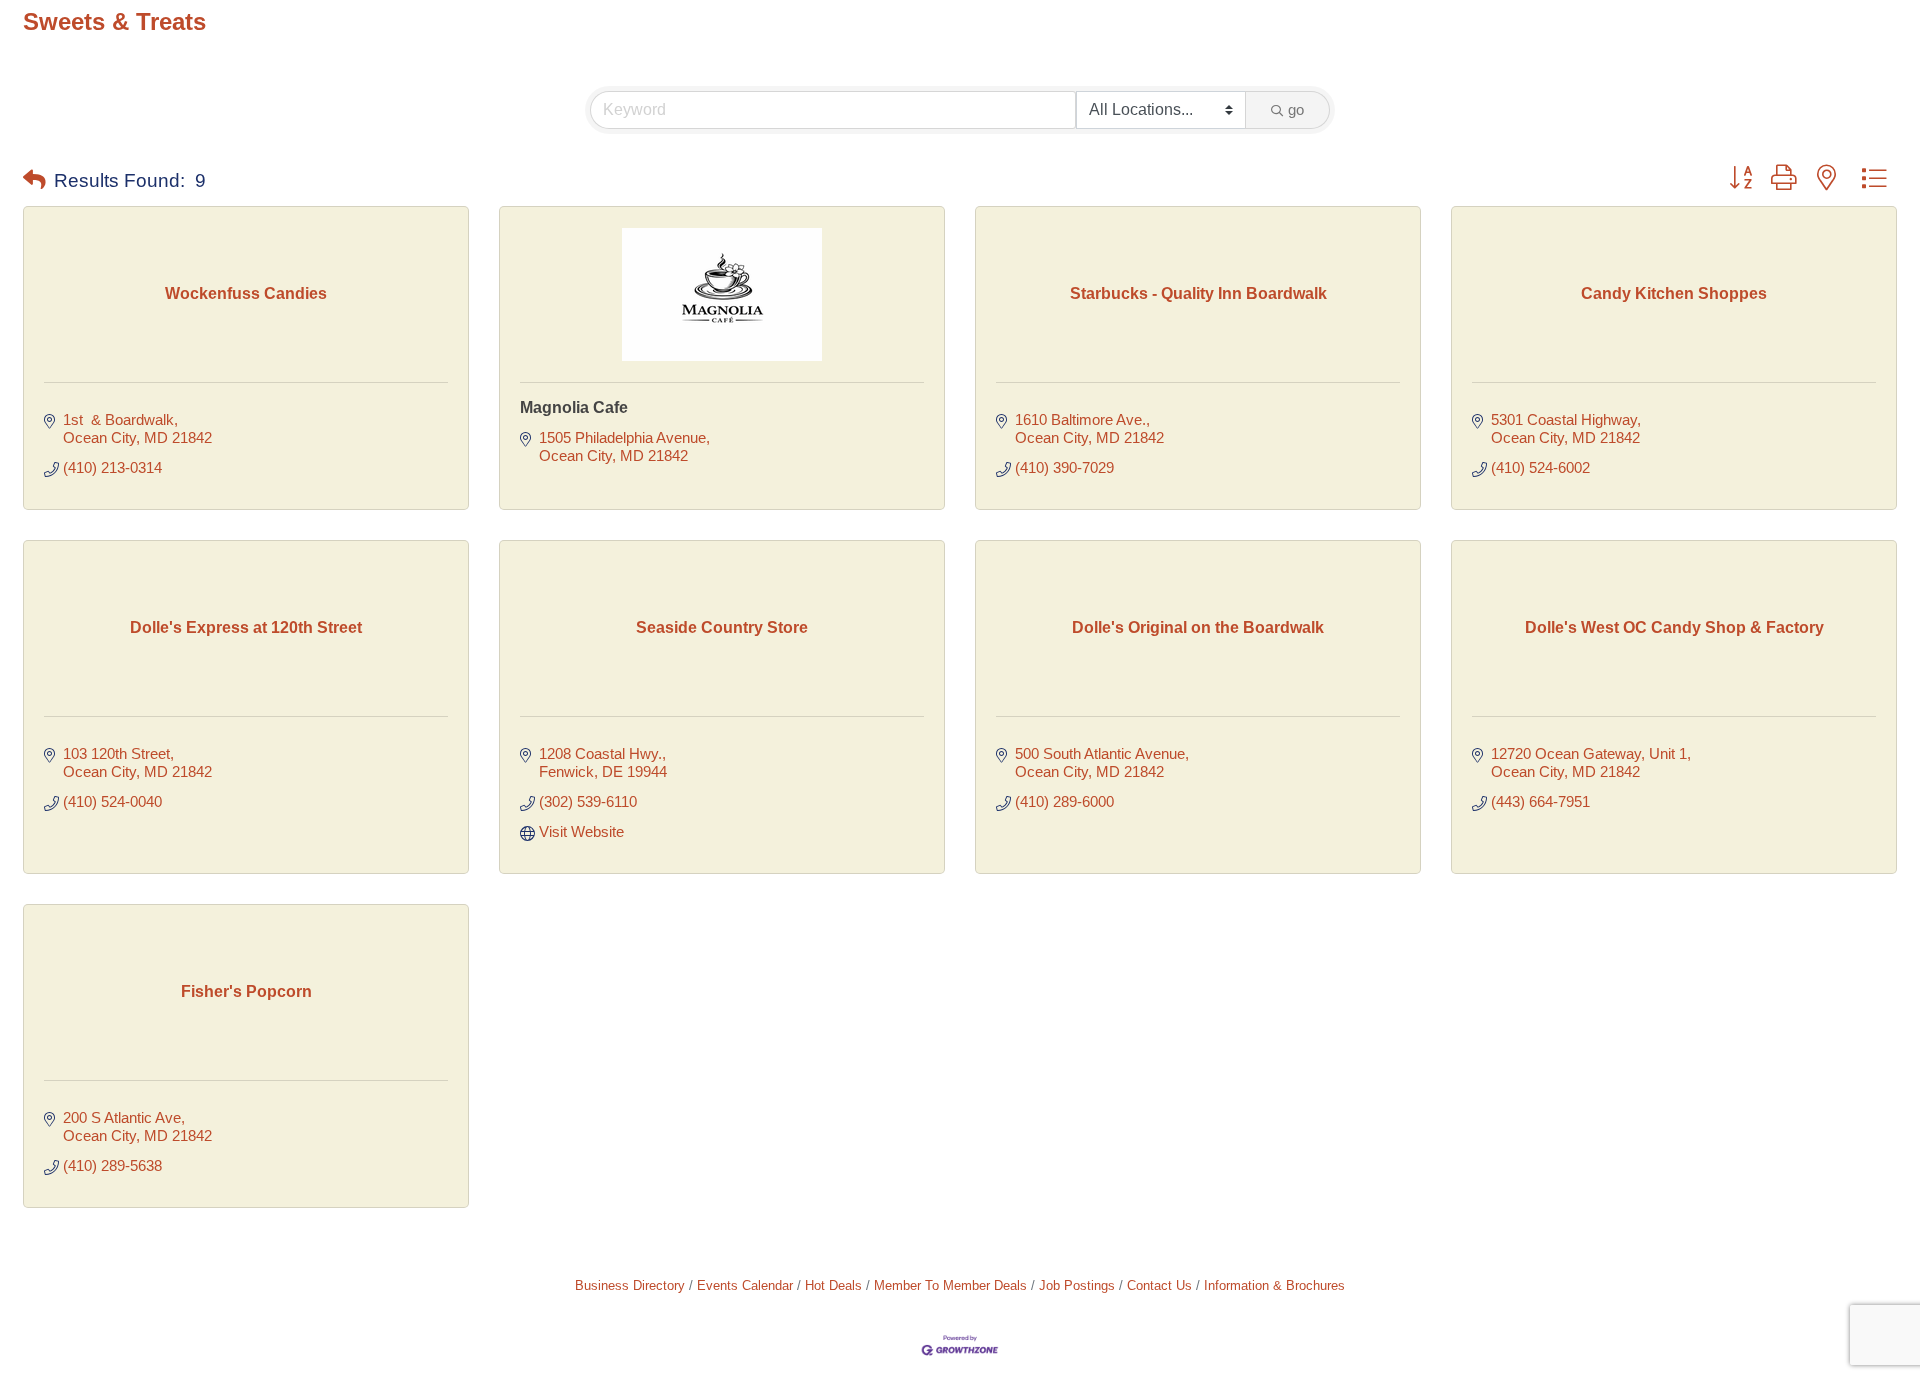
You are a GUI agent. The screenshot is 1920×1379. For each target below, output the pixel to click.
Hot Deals (833, 1285)
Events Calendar (745, 1285)
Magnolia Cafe (574, 407)
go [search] (1296, 109)
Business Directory (630, 1285)
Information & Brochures (1274, 1285)
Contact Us (1159, 1285)
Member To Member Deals (950, 1285)
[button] (34, 181)
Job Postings (1077, 1285)
